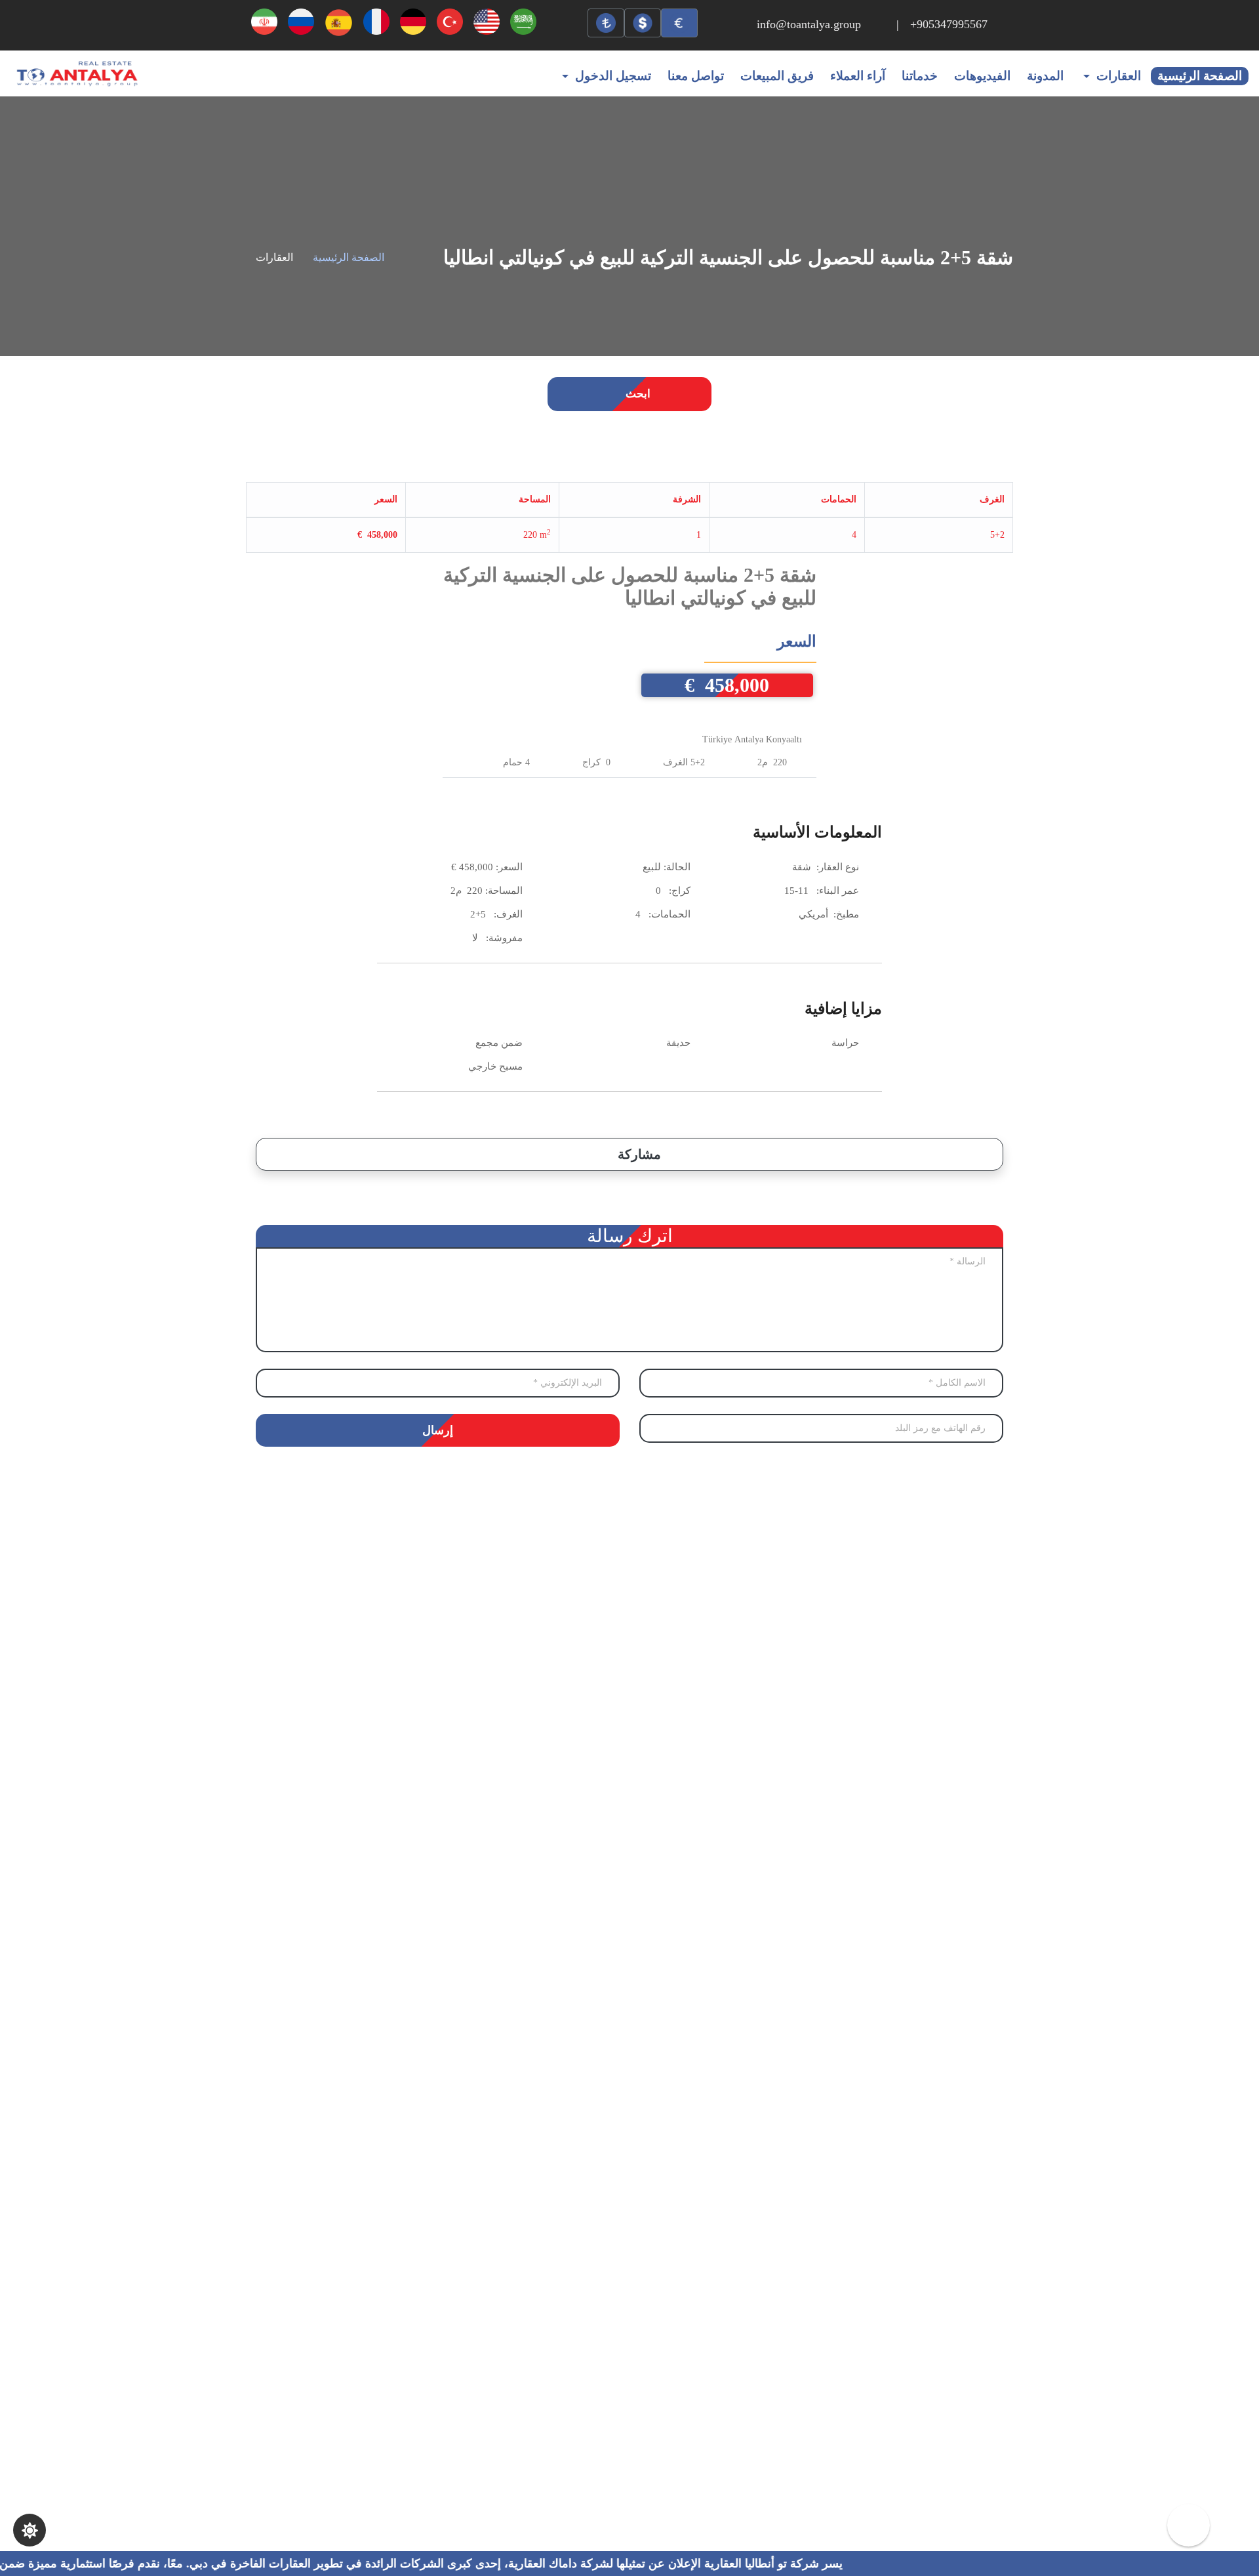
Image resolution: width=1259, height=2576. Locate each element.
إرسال (438, 1430)
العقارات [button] (1119, 76)
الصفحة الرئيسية (1200, 76)
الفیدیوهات (982, 76)
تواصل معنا (696, 76)
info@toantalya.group (809, 24)
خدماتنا (920, 76)
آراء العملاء (858, 76)
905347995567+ (949, 24)
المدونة (1045, 76)
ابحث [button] (637, 394)
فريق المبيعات (777, 76)
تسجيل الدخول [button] (613, 76)
